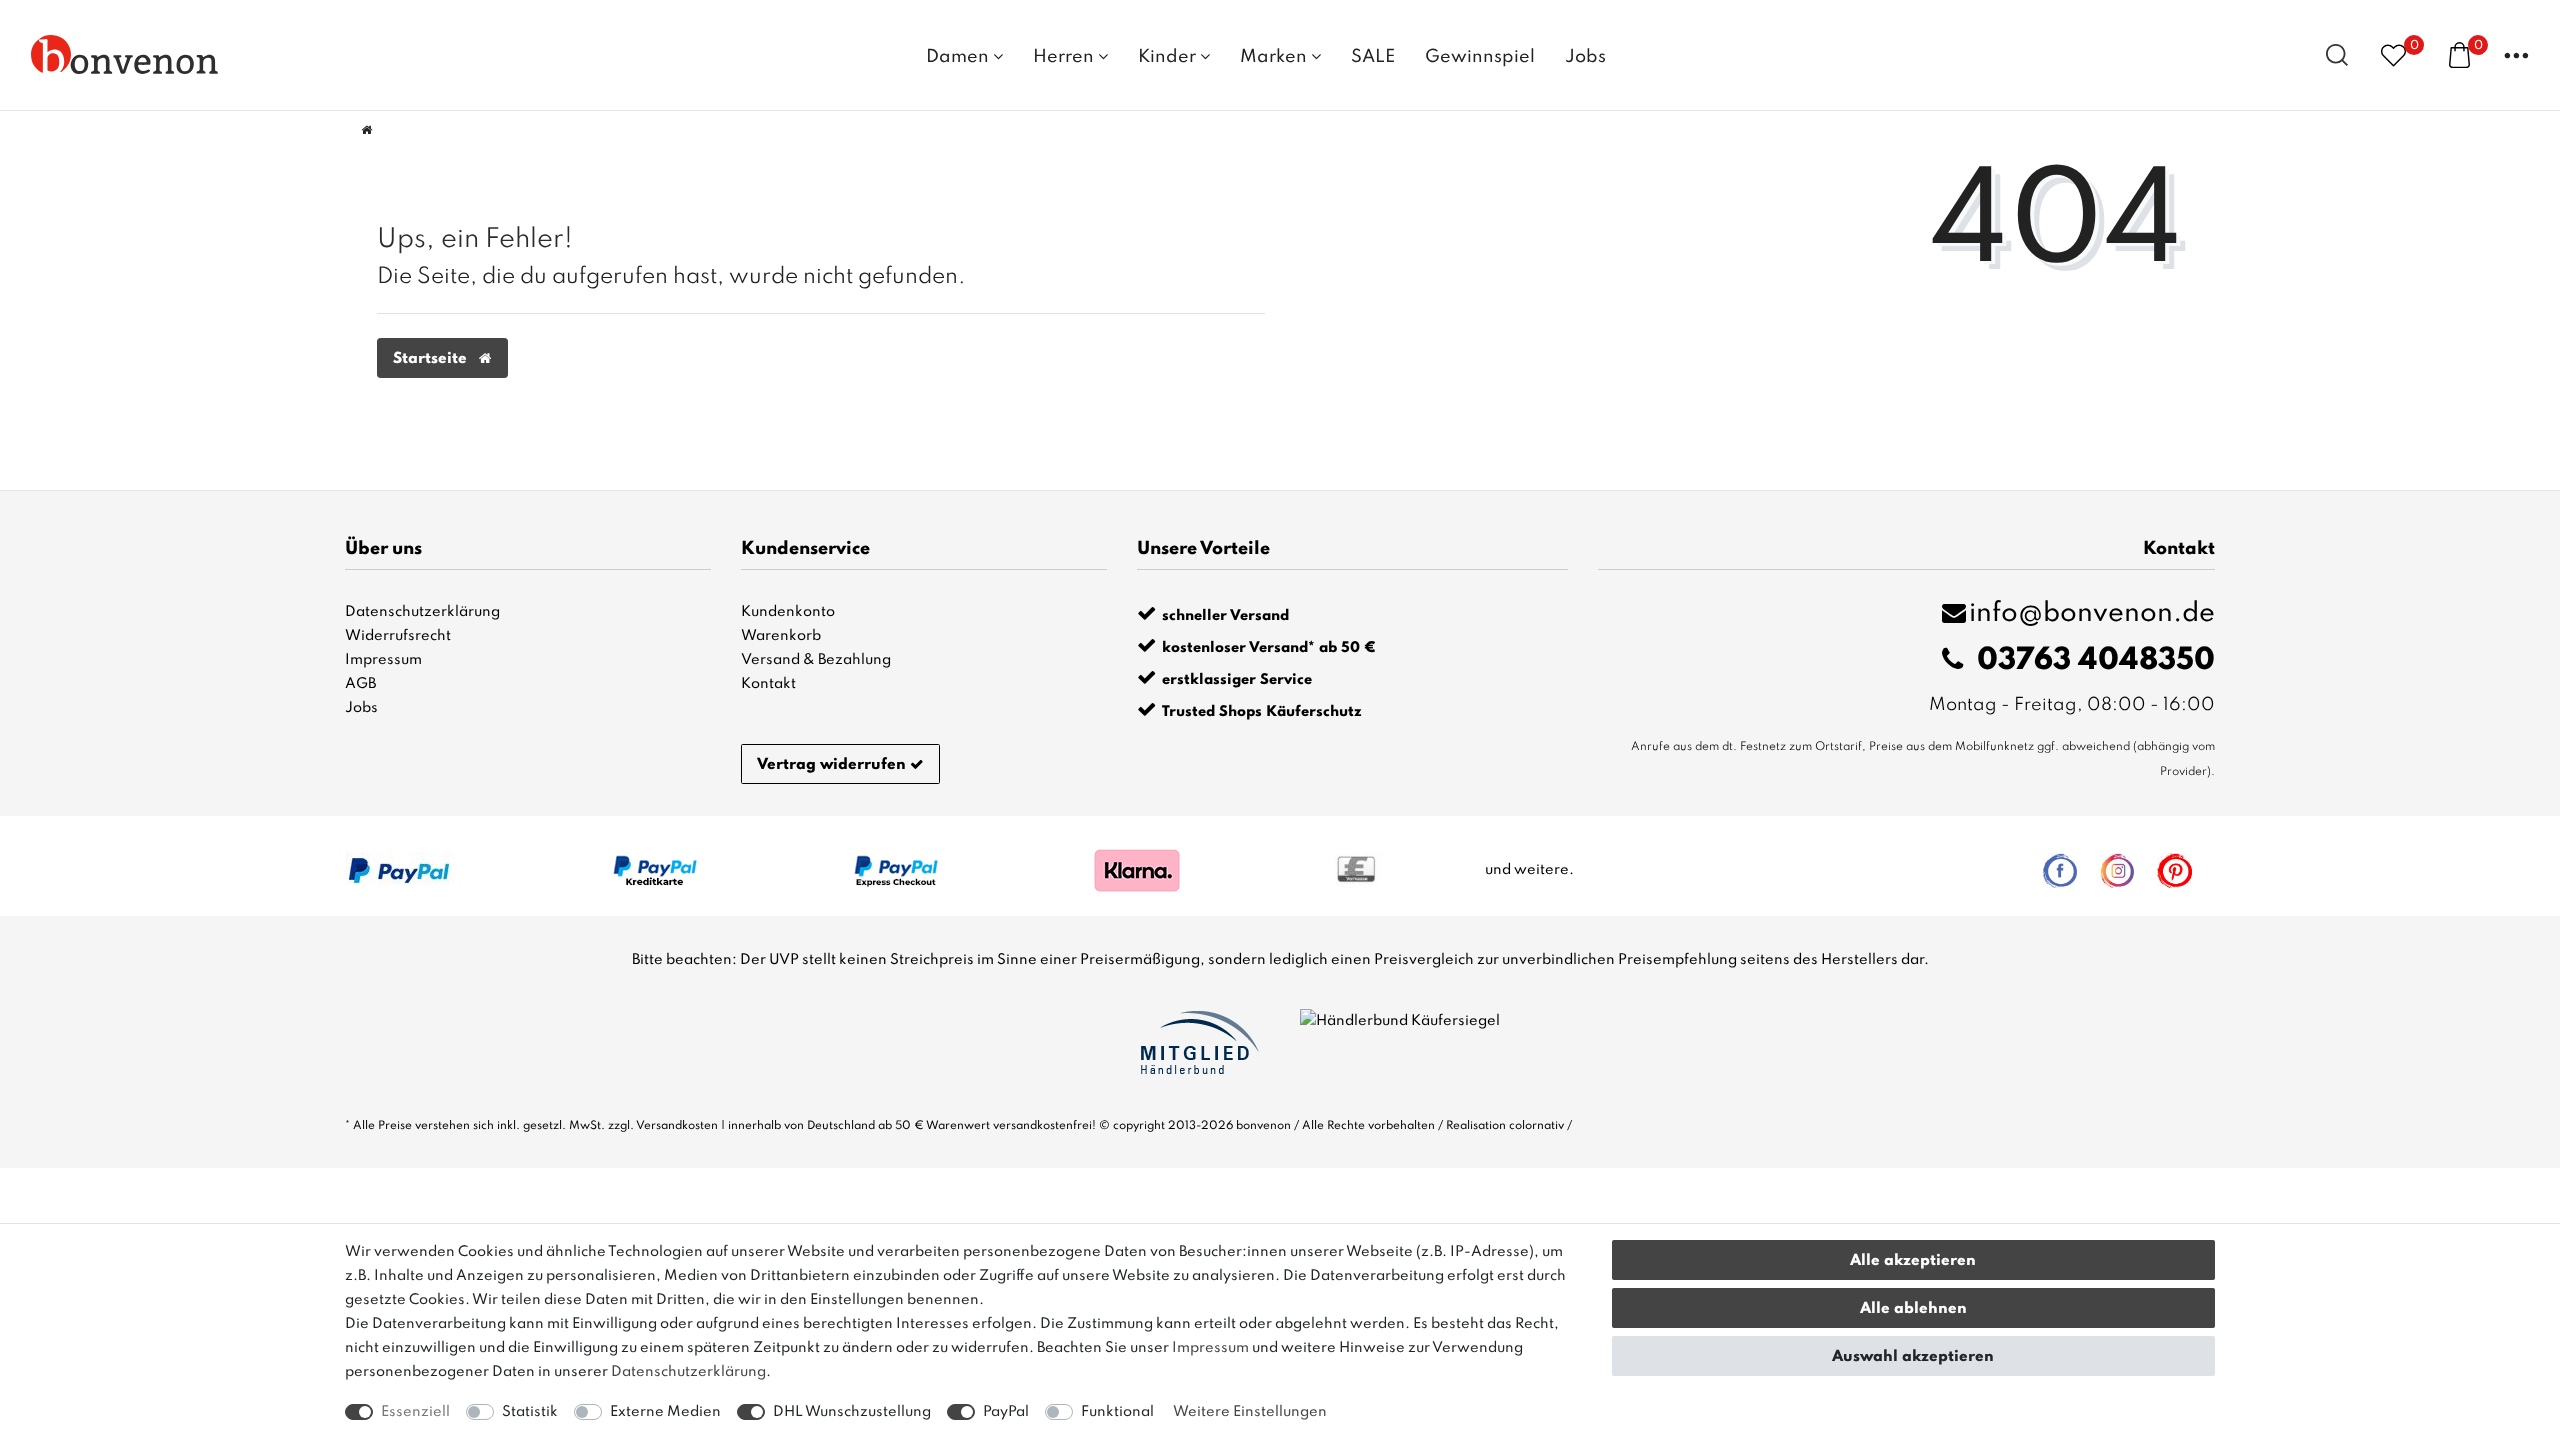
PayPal (1006, 1412)
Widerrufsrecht (398, 636)
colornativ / (1540, 1126)
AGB (360, 684)
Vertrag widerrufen (831, 765)
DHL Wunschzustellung (852, 1412)
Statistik (530, 1412)
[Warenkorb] (2459, 54)
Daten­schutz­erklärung (688, 1372)
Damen (959, 57)
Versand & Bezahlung (816, 660)
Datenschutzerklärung (422, 612)
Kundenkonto (788, 612)
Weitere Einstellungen (1250, 1412)
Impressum (383, 660)
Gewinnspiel (1480, 57)
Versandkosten (677, 1126)
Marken (1275, 57)
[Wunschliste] (2393, 54)
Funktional (1117, 1412)
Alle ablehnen (1913, 1309)
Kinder (1169, 57)
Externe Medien (665, 1412)
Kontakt (768, 684)
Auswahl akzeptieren (1913, 1357)
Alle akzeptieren (1913, 1261)
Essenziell (415, 1412)
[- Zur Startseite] (125, 54)
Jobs (1585, 57)
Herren (1065, 57)
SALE (1373, 57)
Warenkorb (781, 636)
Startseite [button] (432, 359)
